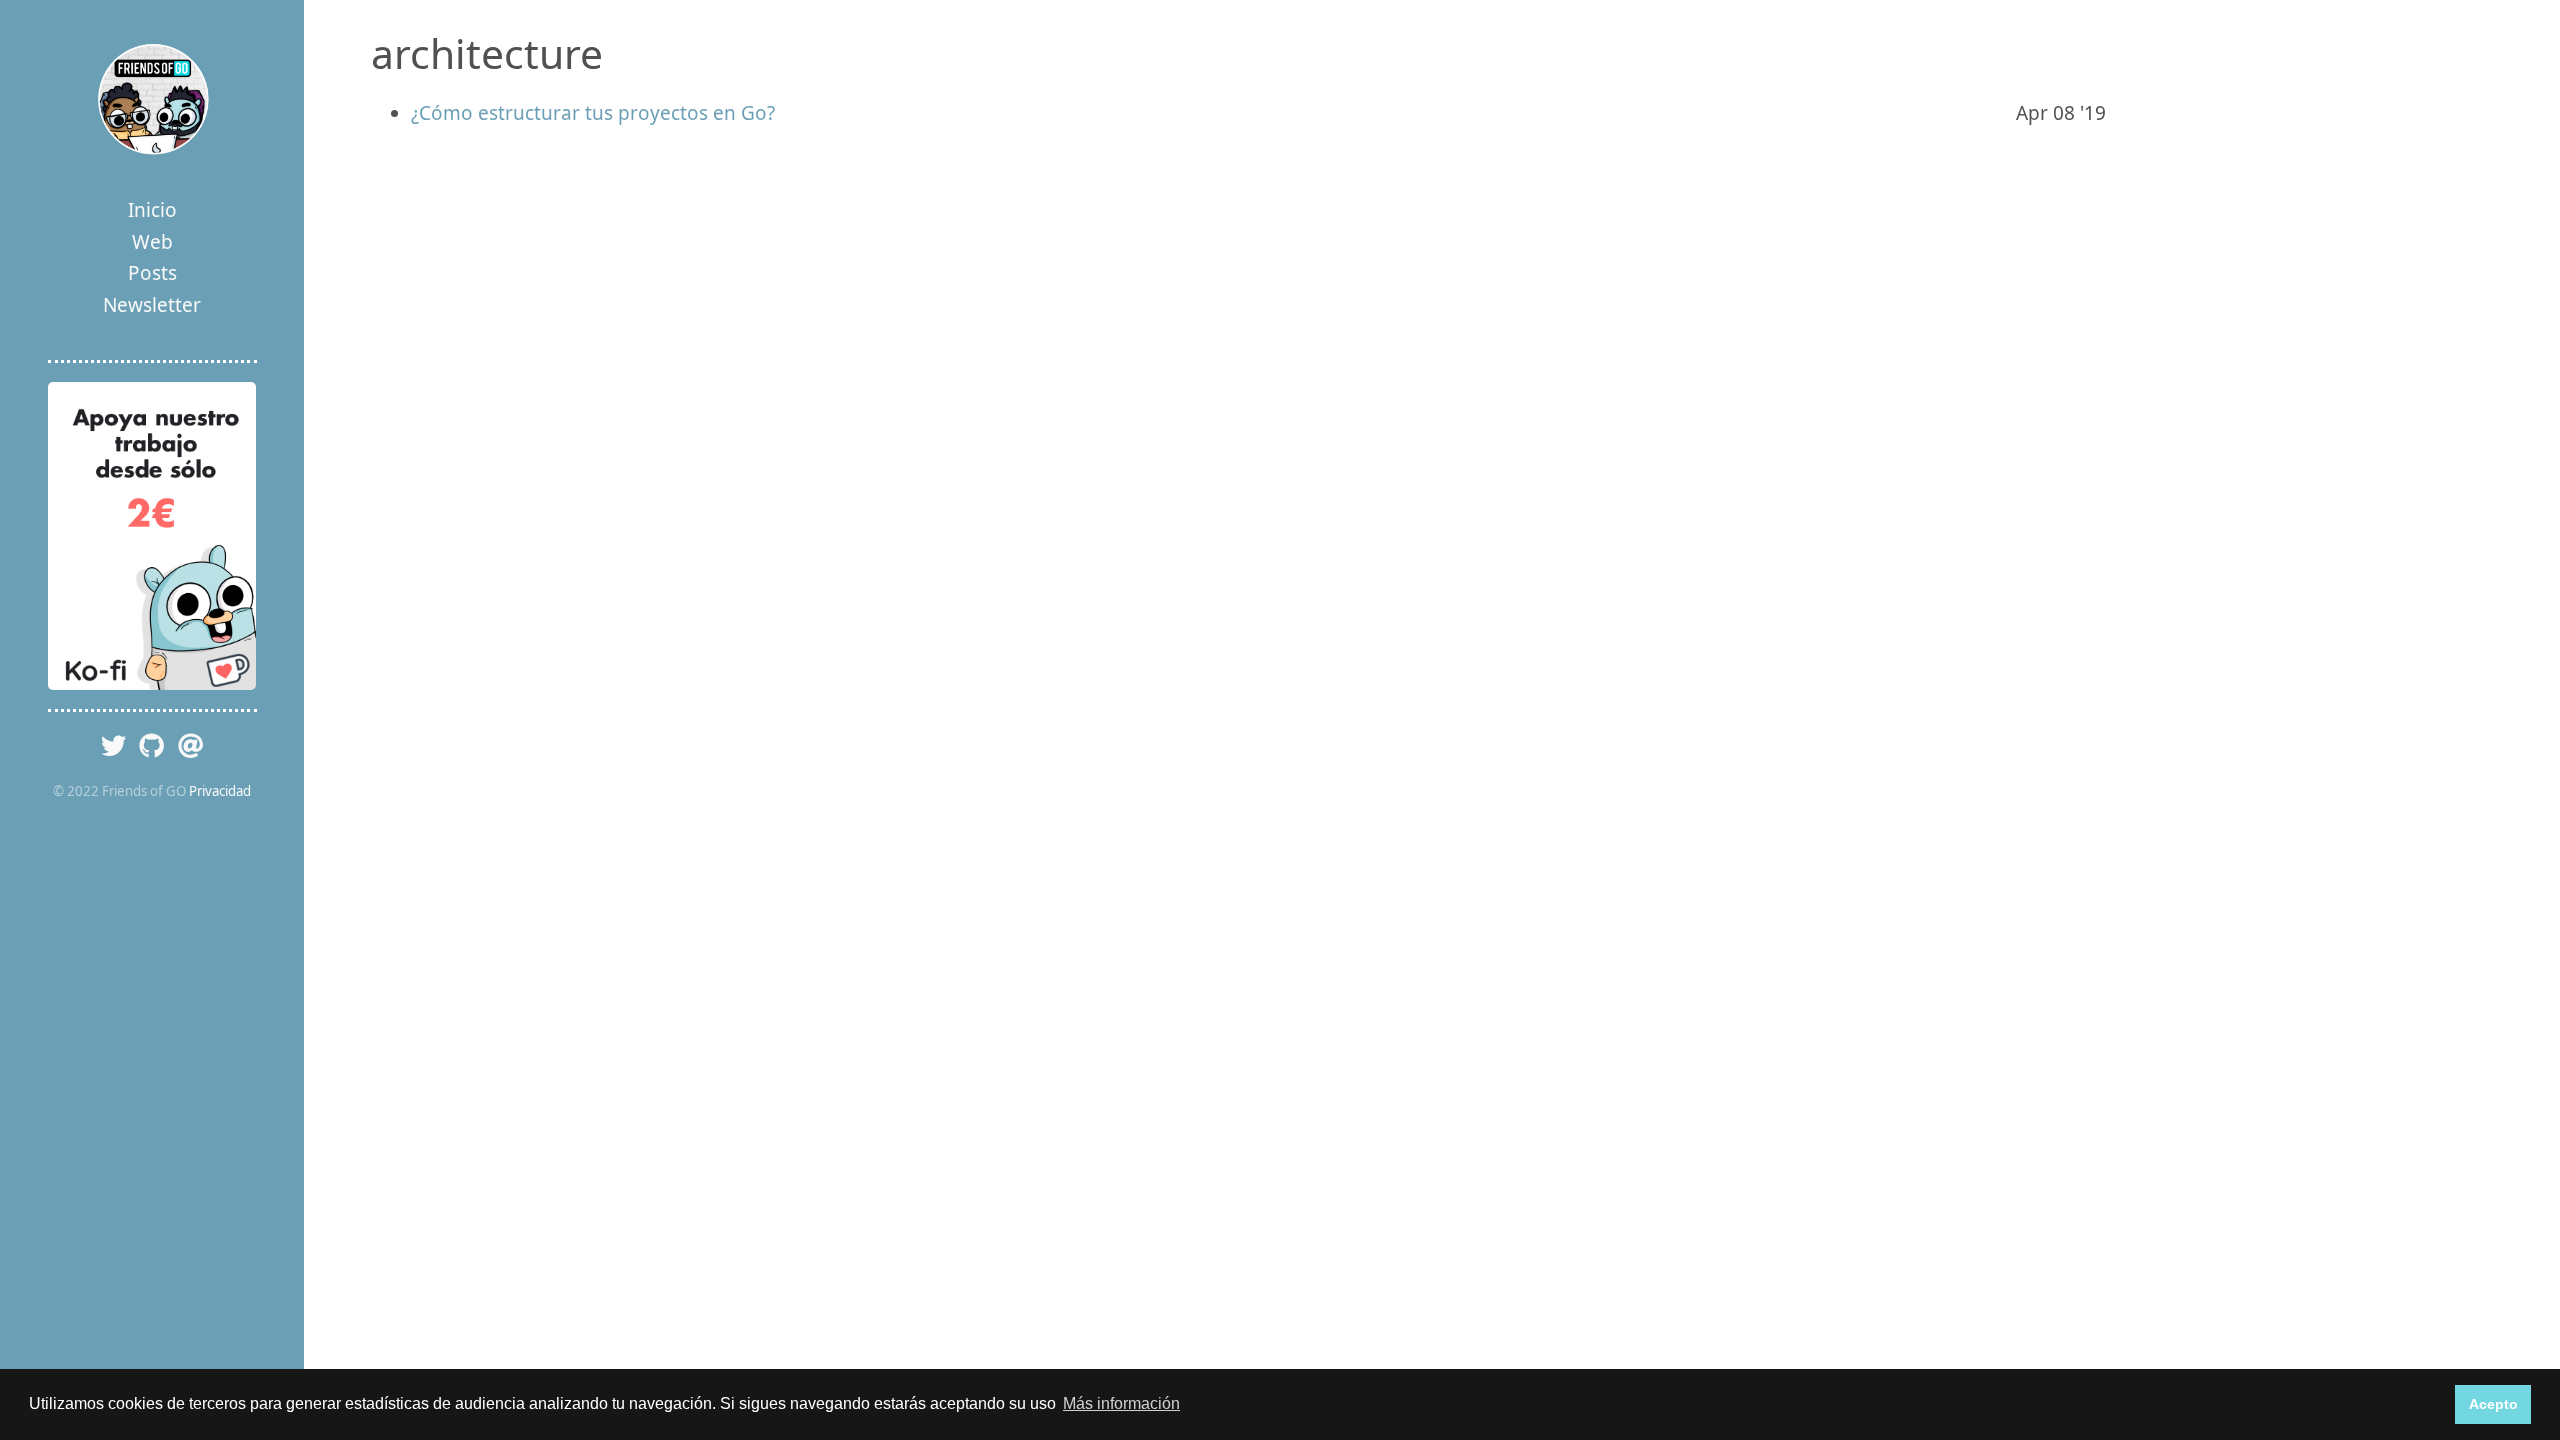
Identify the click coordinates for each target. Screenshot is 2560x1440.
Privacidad (220, 791)
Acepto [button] (2493, 1404)
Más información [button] (1121, 1403)
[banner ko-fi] (152, 536)
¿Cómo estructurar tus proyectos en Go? (593, 113)
